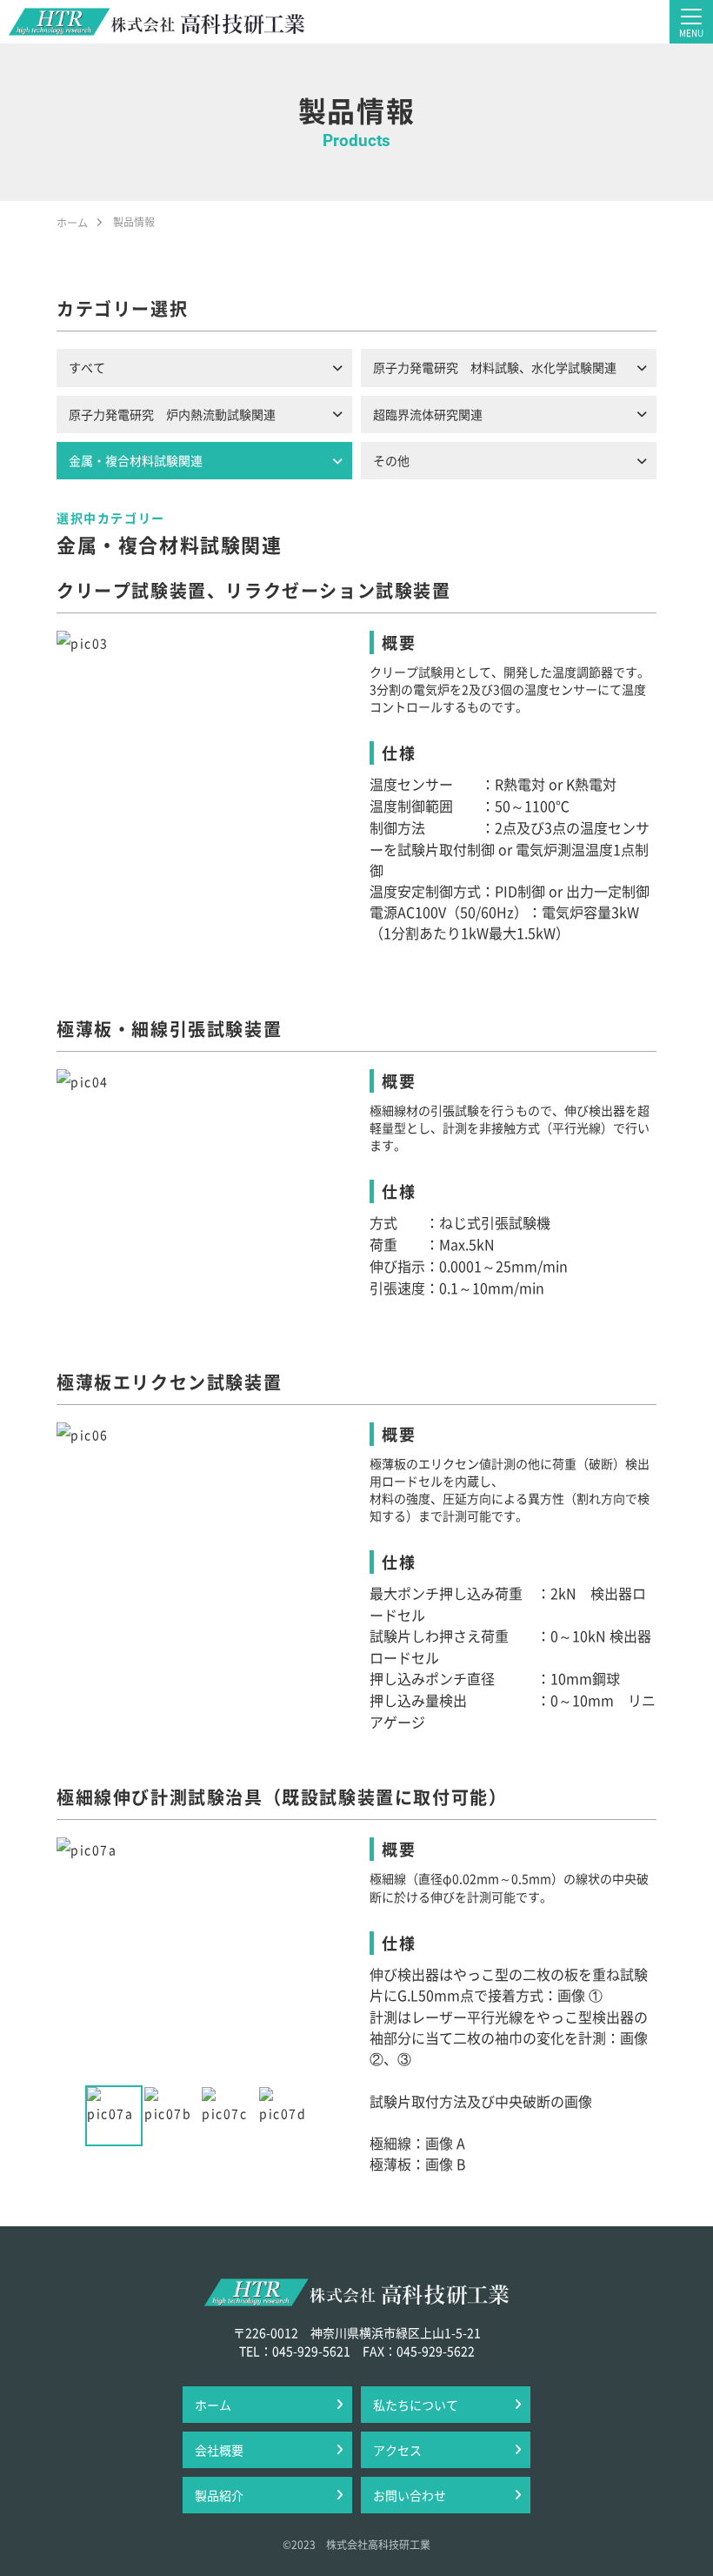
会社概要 (219, 2450)
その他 (391, 460)
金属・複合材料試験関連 (136, 460)
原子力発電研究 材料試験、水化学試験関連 (495, 367)
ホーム (213, 2405)
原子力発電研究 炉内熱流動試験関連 (172, 414)
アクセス (397, 2450)
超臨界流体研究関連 (428, 414)
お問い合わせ (410, 2495)
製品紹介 (219, 2495)
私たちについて (416, 2405)
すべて (87, 367)
